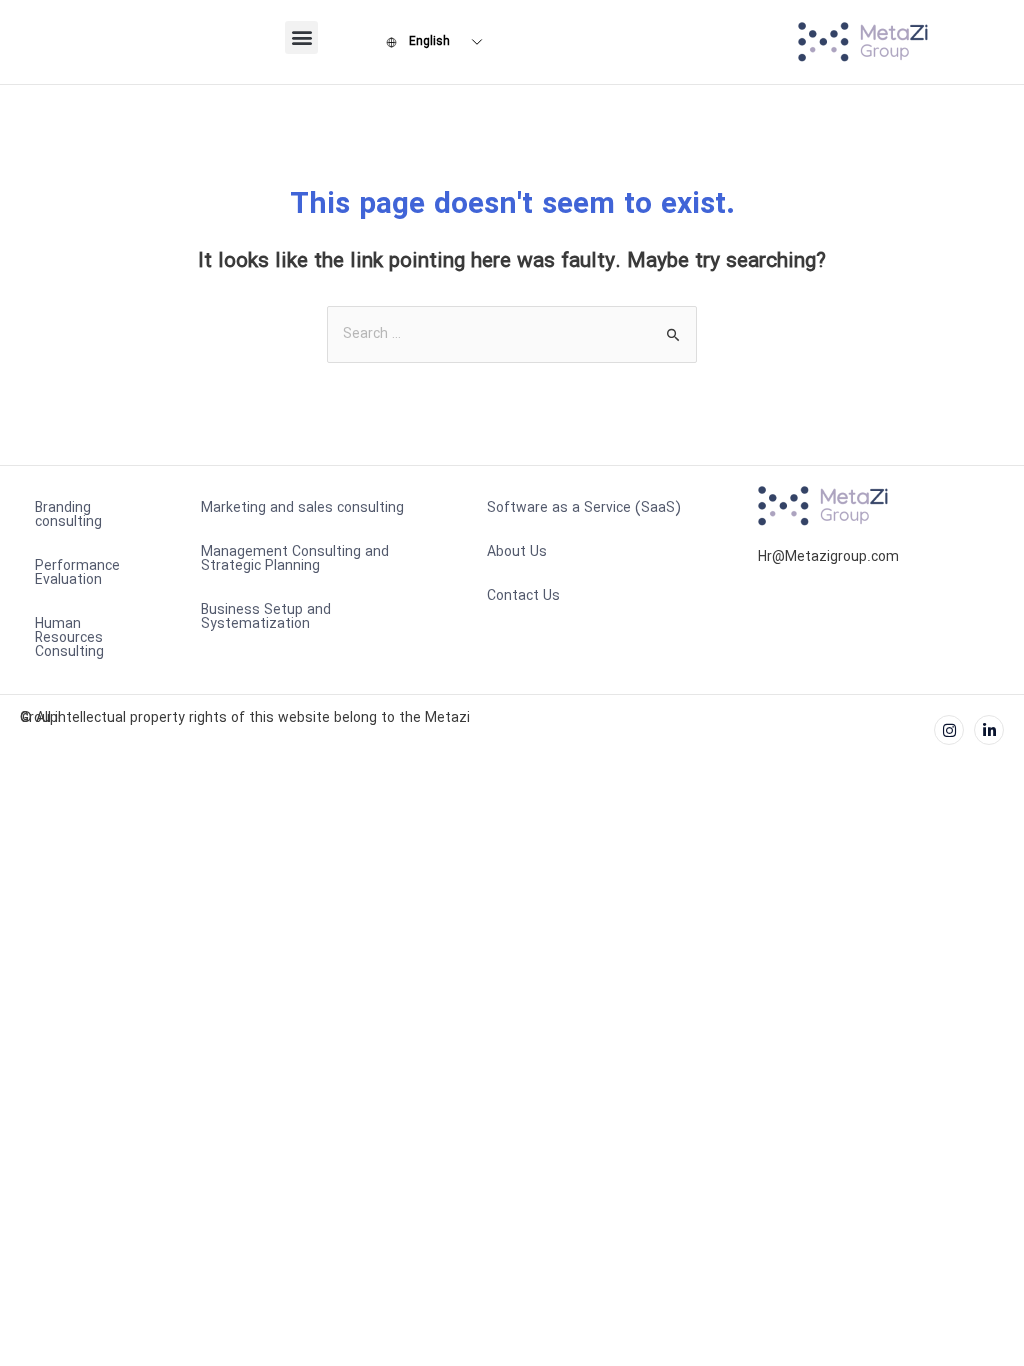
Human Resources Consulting (69, 638)
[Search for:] (512, 334)
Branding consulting (68, 515)
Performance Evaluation (77, 573)
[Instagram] (949, 730)
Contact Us (523, 596)
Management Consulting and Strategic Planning (295, 559)
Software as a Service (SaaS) (584, 508)
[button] (301, 37)
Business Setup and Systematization (266, 617)
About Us (517, 552)
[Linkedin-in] (989, 730)
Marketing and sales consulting (302, 508)
